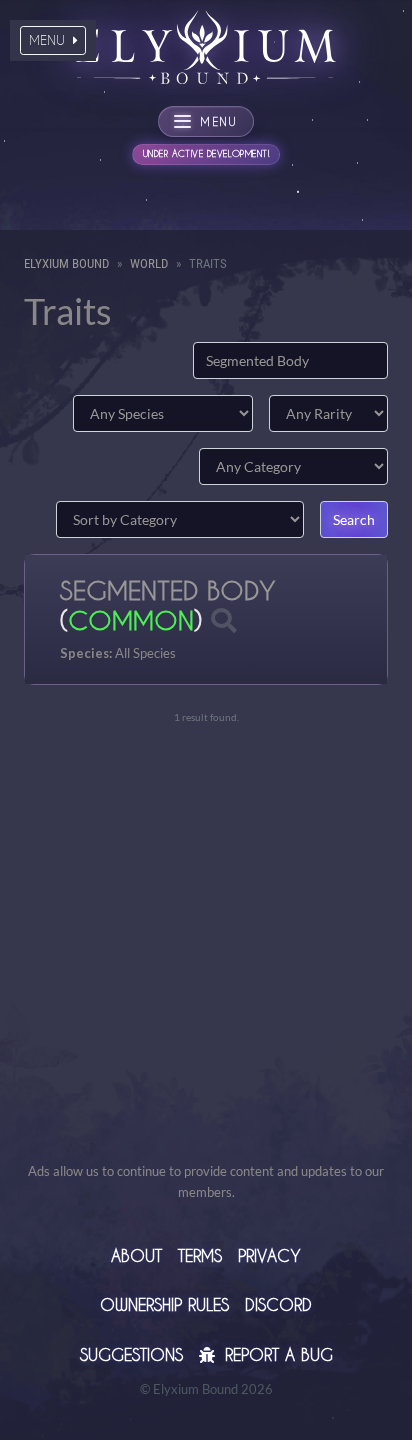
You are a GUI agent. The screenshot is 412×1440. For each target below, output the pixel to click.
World (149, 263)
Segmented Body (167, 590)
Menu (49, 40)
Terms (200, 1255)
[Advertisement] (206, 955)
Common (131, 620)
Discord (278, 1304)
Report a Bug (276, 1354)
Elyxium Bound (66, 263)
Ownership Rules (164, 1304)
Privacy (269, 1255)
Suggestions (131, 1354)
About (136, 1255)
